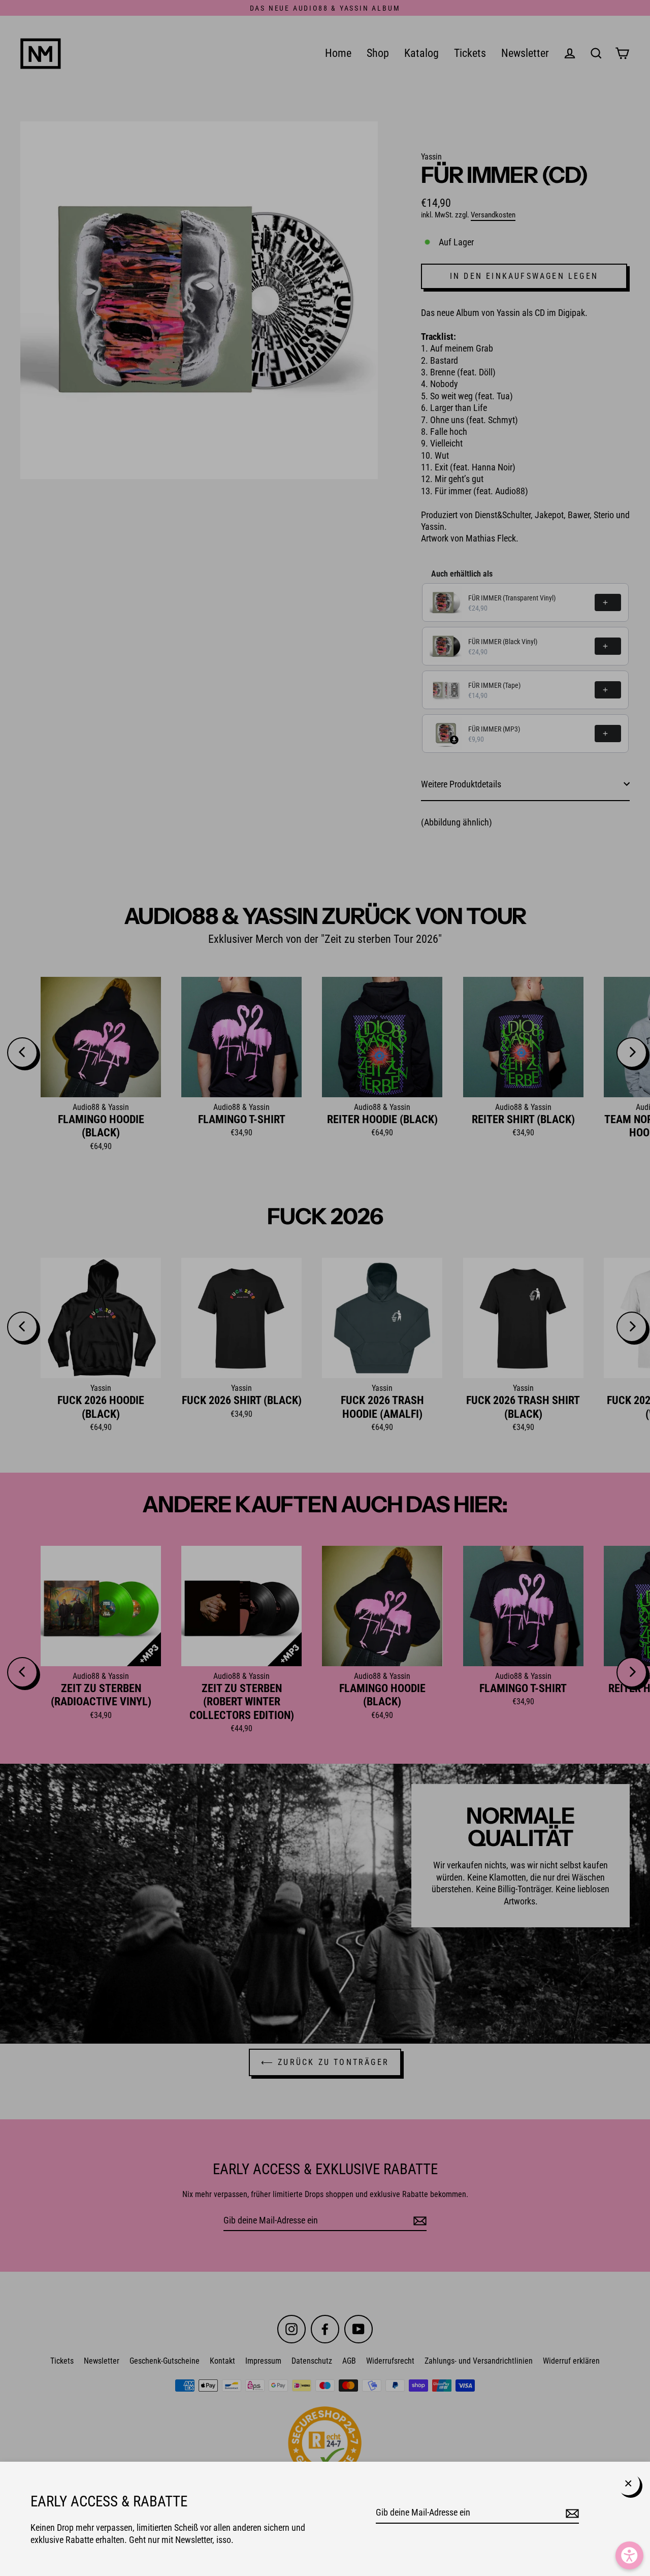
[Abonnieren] (571, 2513)
